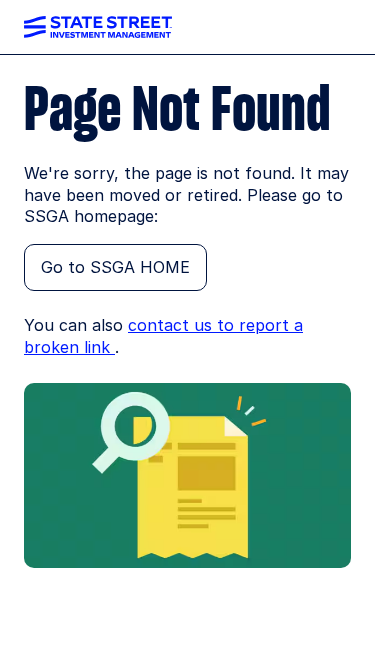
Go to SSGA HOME (115, 267)
